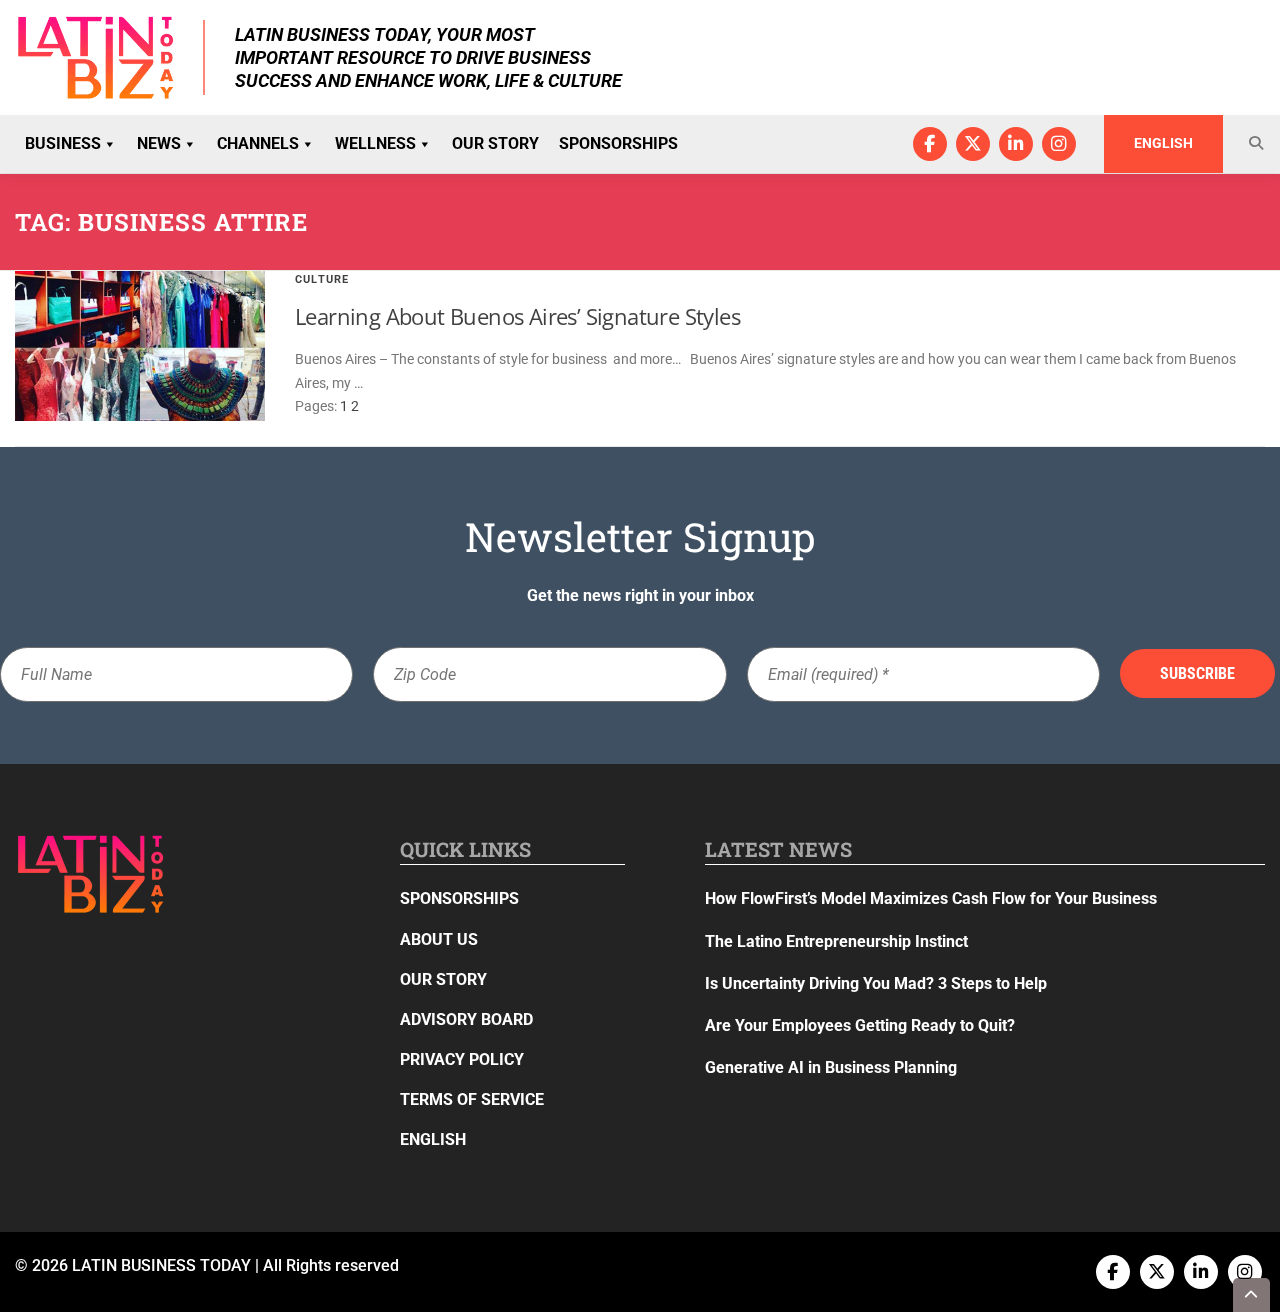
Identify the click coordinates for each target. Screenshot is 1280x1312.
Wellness (375, 143)
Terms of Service (472, 1099)
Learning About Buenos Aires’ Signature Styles (517, 316)
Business (63, 143)
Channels (258, 143)
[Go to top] (1252, 1295)
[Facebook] (930, 144)
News (159, 143)
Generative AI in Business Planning (831, 1067)
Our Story (495, 143)
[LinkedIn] (1016, 144)
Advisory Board (466, 1019)
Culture (322, 279)
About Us (439, 939)
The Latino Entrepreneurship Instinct (836, 941)
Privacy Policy (462, 1059)
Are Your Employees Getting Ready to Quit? (860, 1025)
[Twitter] (973, 144)
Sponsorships (618, 143)
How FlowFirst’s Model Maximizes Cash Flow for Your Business (931, 898)
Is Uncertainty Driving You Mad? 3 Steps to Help (876, 983)
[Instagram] (1059, 144)
